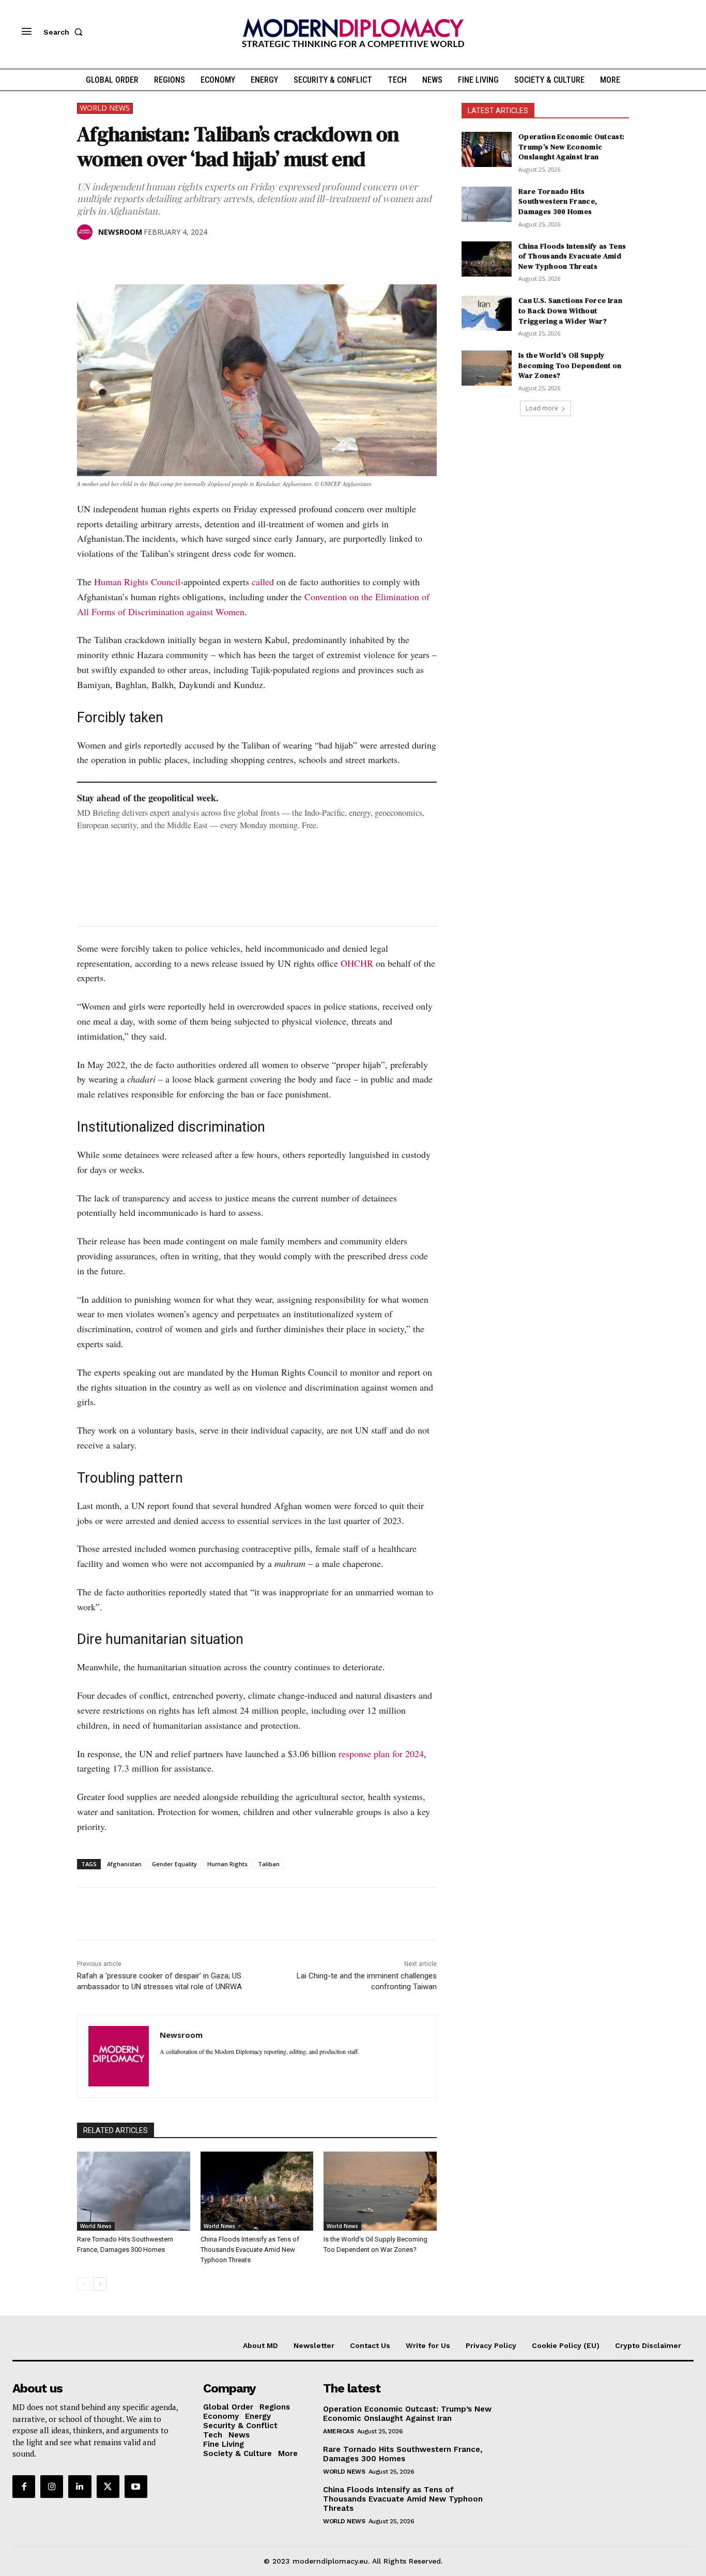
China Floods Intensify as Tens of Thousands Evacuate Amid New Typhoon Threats (250, 2250)
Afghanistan (124, 1864)
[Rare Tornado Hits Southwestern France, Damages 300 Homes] (134, 2191)
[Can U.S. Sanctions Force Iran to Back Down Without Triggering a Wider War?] (487, 313)
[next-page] (100, 2284)
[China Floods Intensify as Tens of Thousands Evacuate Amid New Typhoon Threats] (257, 2191)
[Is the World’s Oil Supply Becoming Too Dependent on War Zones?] (380, 2191)
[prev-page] (83, 2284)
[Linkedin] (159, 258)
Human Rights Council (137, 582)
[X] (111, 258)
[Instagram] (52, 2487)
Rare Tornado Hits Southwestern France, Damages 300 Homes (558, 201)
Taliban (269, 1864)
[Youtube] (136, 2487)
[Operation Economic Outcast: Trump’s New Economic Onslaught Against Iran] (487, 149)
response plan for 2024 (381, 1754)
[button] (65, 32)
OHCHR (357, 963)
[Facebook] (87, 258)
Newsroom (120, 232)
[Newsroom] (87, 232)
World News (105, 108)
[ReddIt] (182, 258)
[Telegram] (206, 258)
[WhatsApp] (135, 258)
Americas (338, 2431)
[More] (231, 258)
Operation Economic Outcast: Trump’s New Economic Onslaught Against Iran (571, 147)
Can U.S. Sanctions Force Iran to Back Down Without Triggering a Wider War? (570, 310)
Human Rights (227, 1864)
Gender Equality (174, 1864)
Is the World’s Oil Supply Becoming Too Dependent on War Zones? (570, 365)
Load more (542, 408)
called (263, 582)
